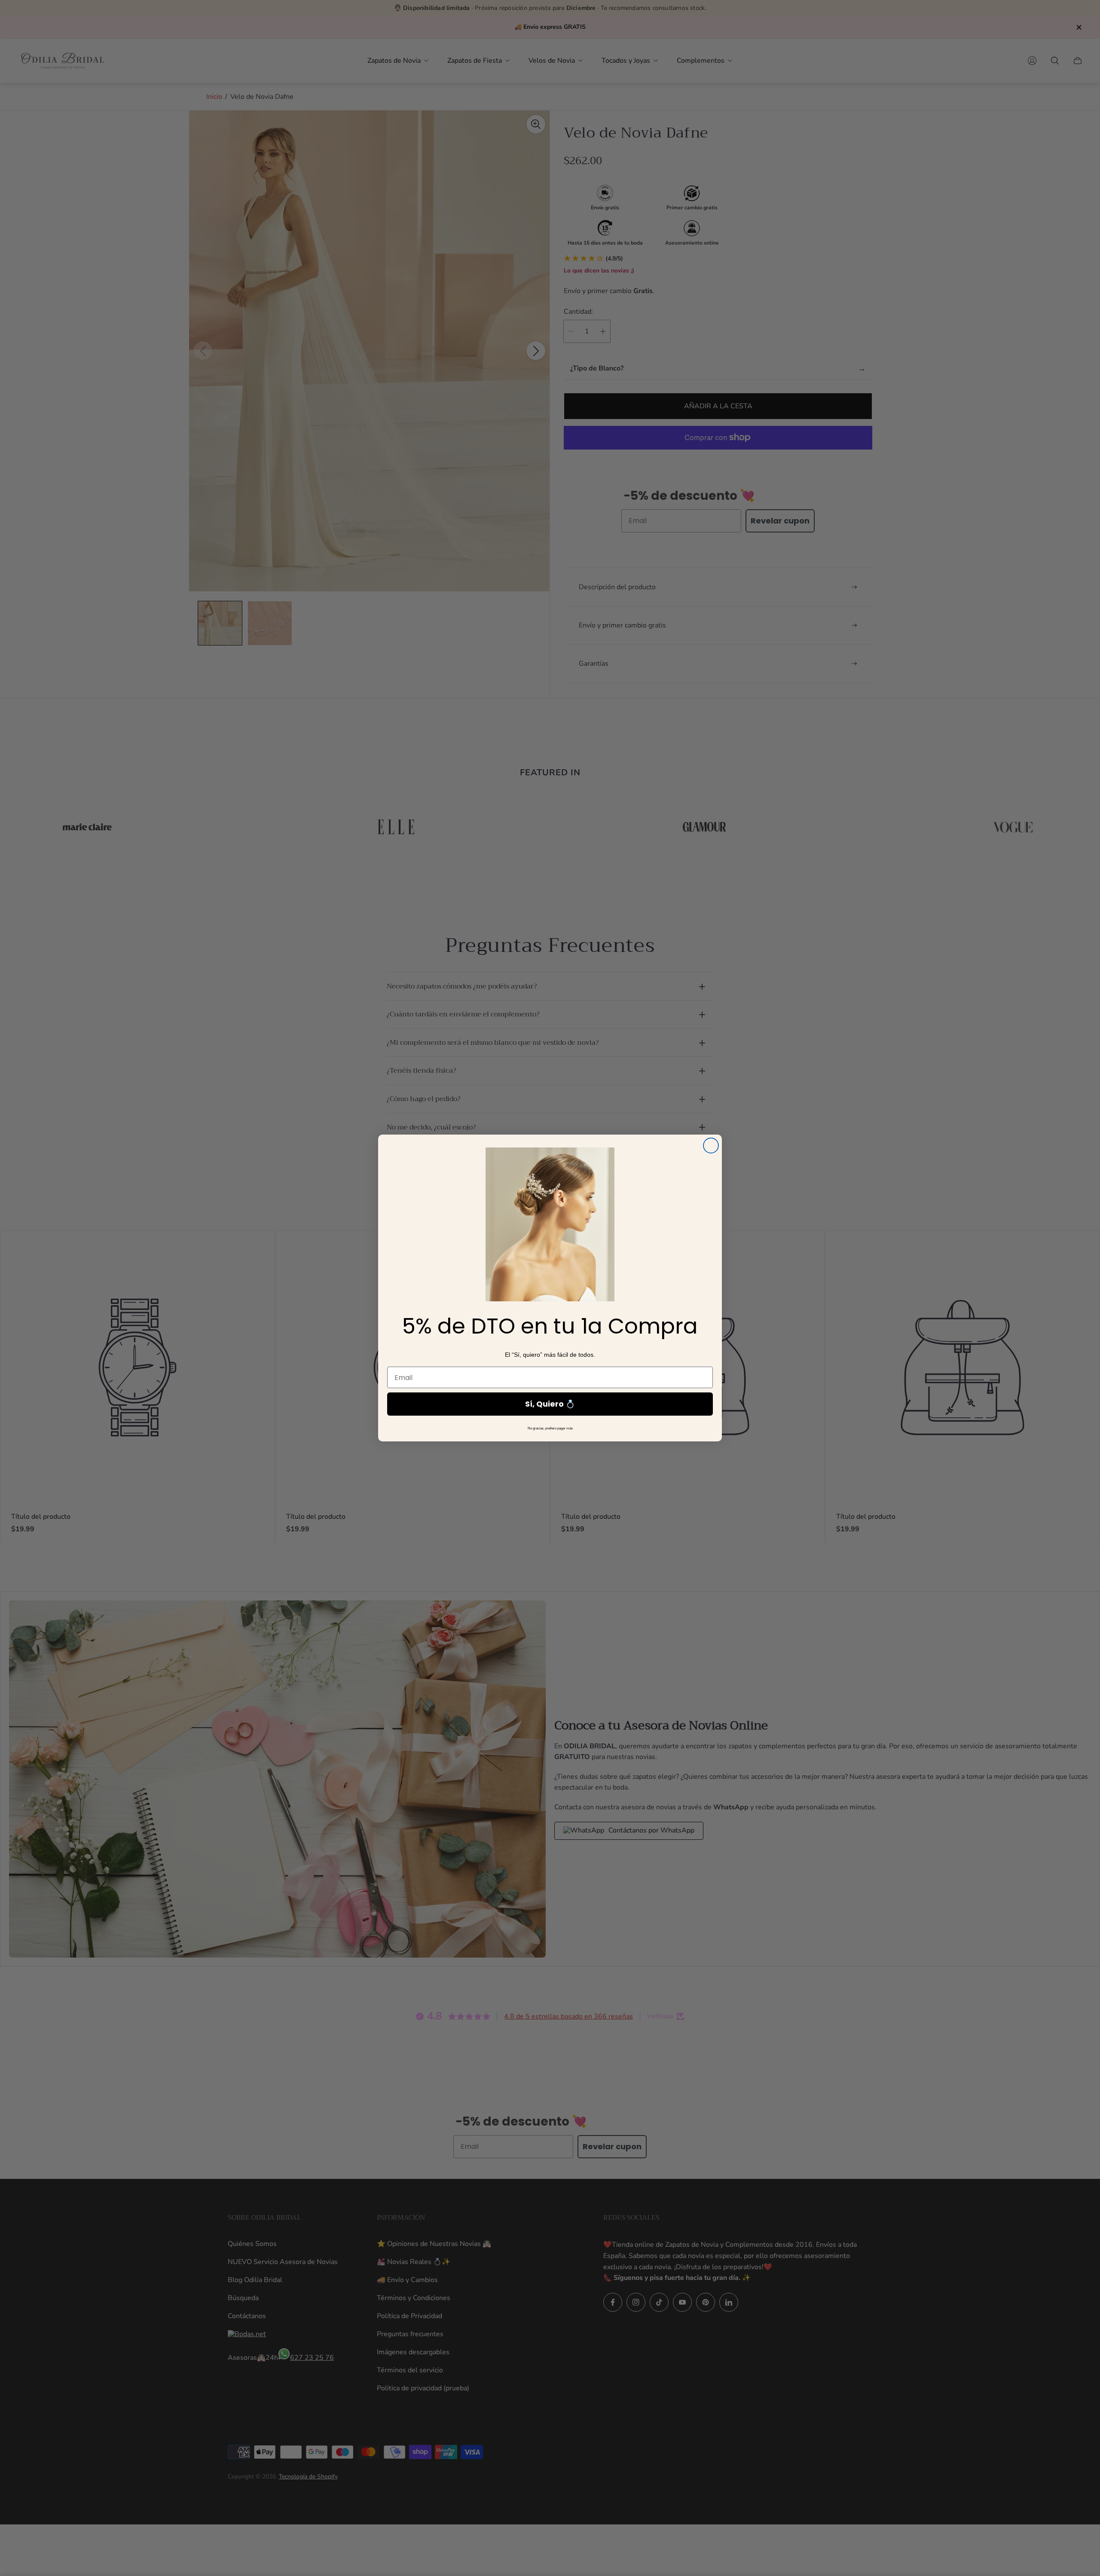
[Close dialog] (711, 1146)
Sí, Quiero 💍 (550, 1404)
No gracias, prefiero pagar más (550, 1428)
